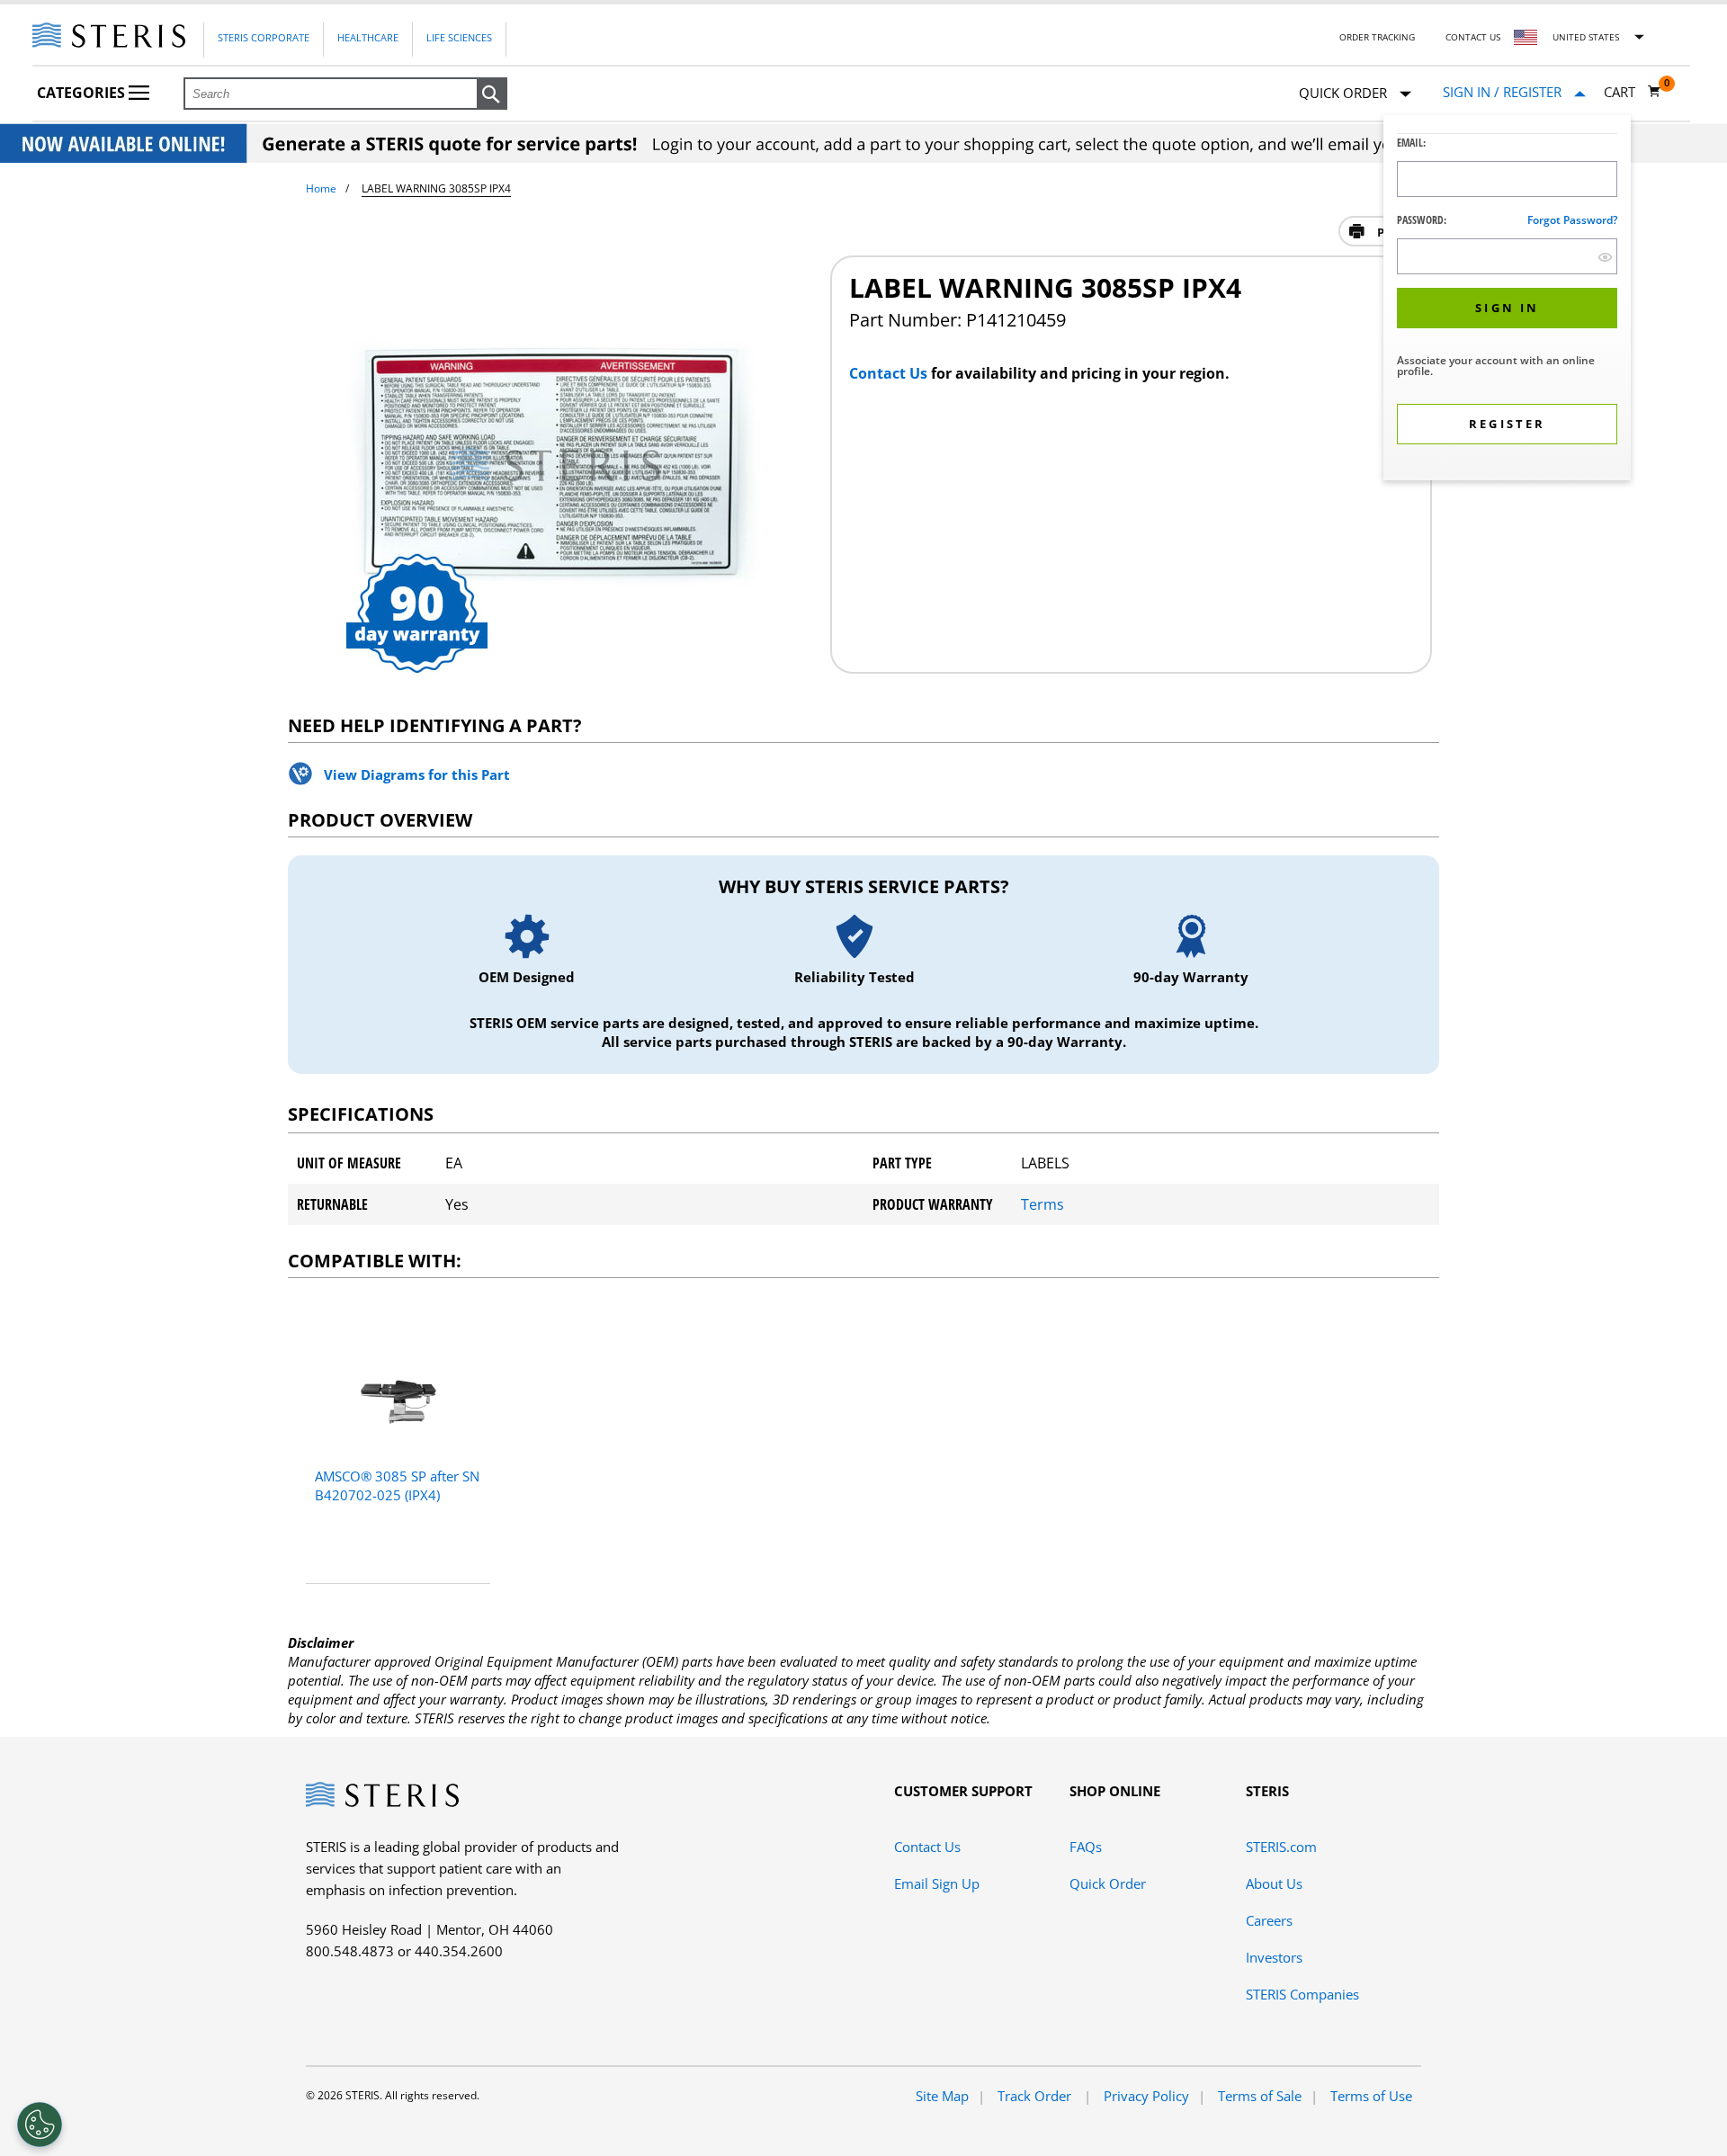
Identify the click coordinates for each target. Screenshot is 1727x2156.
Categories (83, 93)
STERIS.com (1281, 1847)
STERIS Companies (1302, 1994)
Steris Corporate (264, 37)
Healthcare (368, 37)
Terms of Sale (1260, 2096)
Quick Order (1108, 1883)
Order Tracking (1377, 37)
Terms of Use (1371, 2096)
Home (321, 188)
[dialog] (1507, 300)
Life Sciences (459, 37)
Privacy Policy (1146, 2096)
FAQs (1086, 1847)
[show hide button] (1605, 257)
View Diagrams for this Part (417, 774)
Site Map (942, 2096)
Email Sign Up (937, 1883)
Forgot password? (1572, 220)
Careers (1269, 1920)
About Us (1274, 1883)
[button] (492, 94)
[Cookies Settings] (40, 2125)
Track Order (1036, 2096)
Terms (1042, 1204)
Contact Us (1473, 37)
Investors (1274, 1957)
